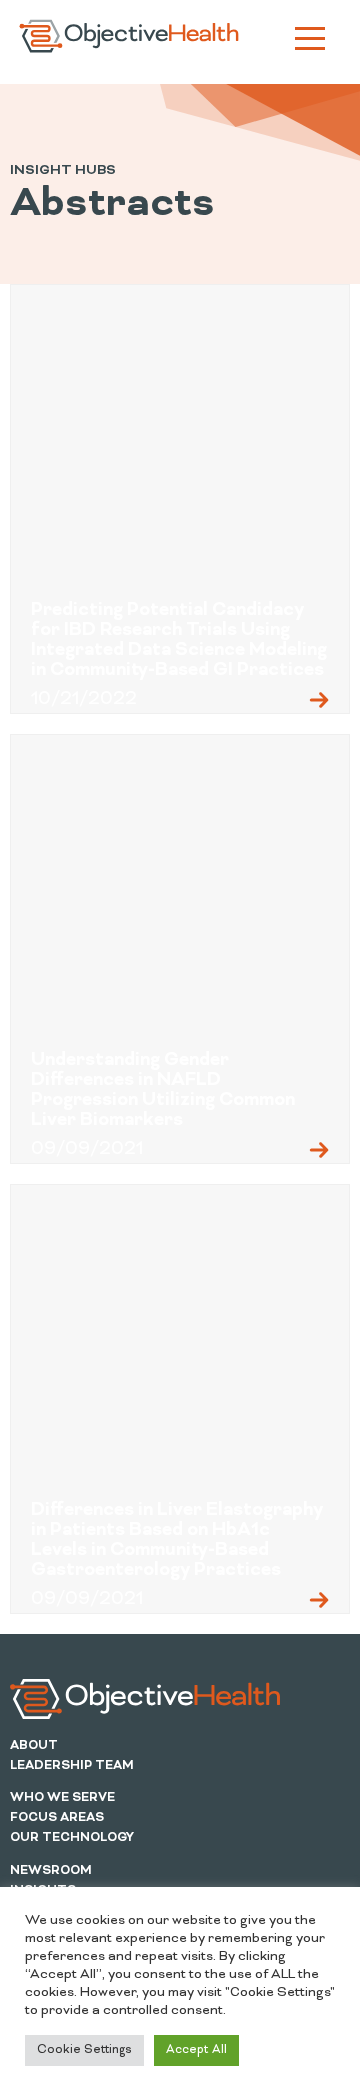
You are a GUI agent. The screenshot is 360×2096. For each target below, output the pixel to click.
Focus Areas (57, 1818)
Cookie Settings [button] (84, 2050)
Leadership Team (72, 1766)
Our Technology (72, 1838)
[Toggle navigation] (310, 42)
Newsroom (51, 1871)
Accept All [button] (196, 2050)
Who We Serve (62, 1798)
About (34, 1746)
